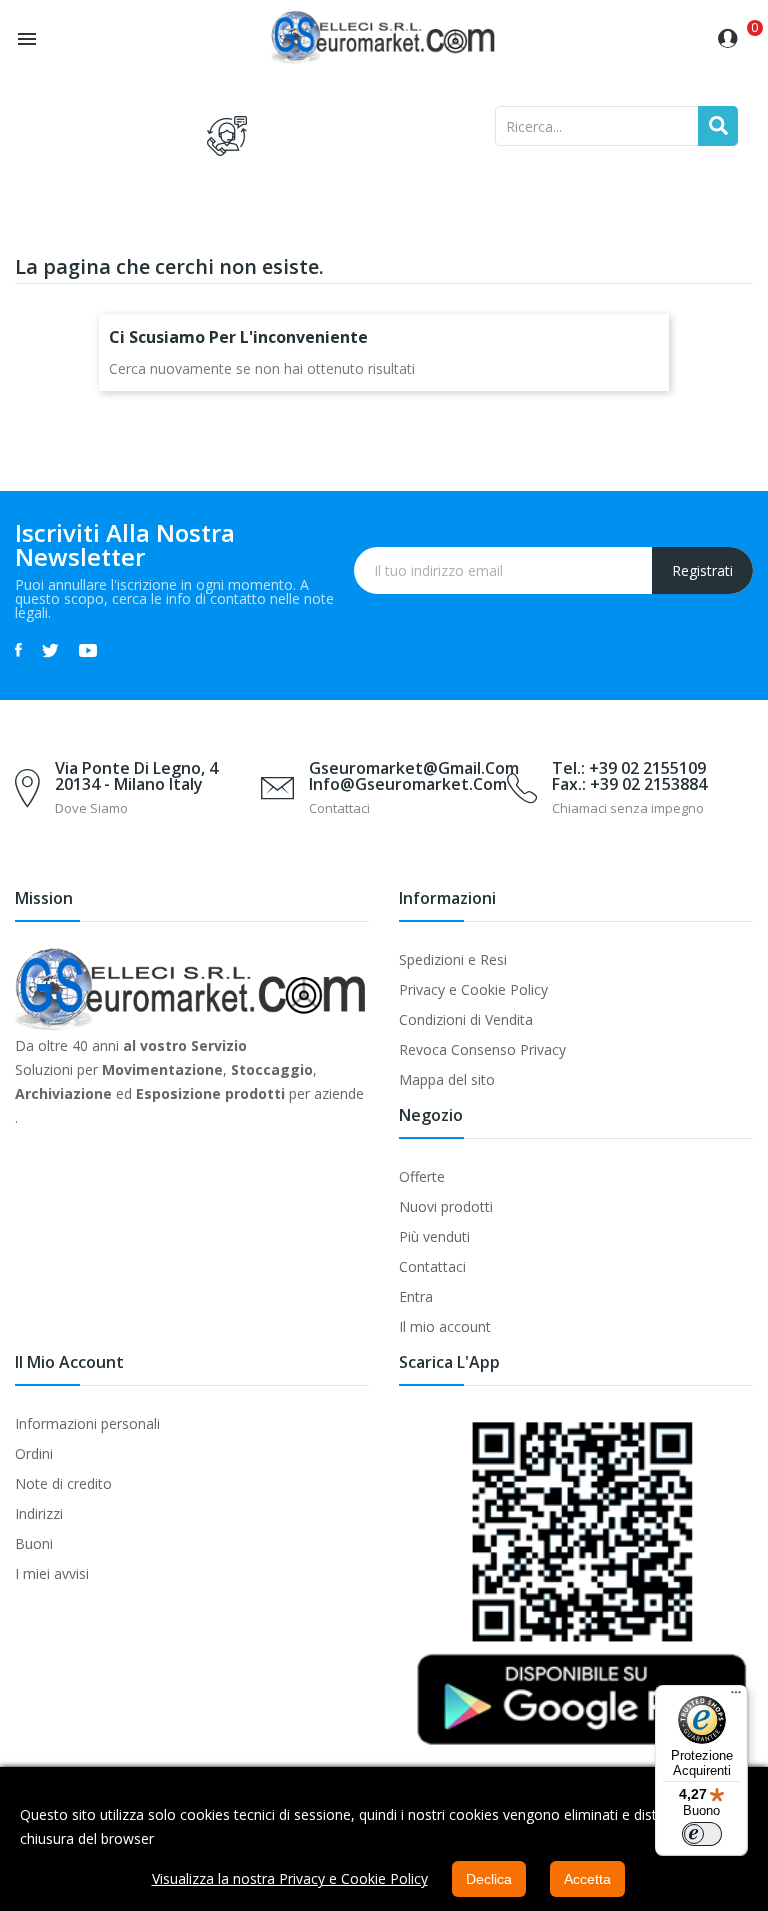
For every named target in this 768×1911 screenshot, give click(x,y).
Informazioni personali (87, 1423)
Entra (416, 1296)
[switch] (702, 1834)
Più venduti (434, 1236)
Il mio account (445, 1326)
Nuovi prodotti (446, 1206)
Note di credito (63, 1483)
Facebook (18, 650)
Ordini (34, 1453)
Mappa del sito (447, 1079)
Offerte (422, 1176)
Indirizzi (39, 1513)
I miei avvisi (52, 1573)
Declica (489, 1879)
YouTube (88, 650)
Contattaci (432, 1266)
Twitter (50, 650)
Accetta (587, 1879)
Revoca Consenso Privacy (482, 1049)
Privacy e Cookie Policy (473, 989)
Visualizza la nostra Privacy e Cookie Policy (290, 1878)
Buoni (34, 1543)
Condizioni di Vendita (466, 1019)
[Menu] (736, 1697)
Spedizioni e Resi (453, 959)
